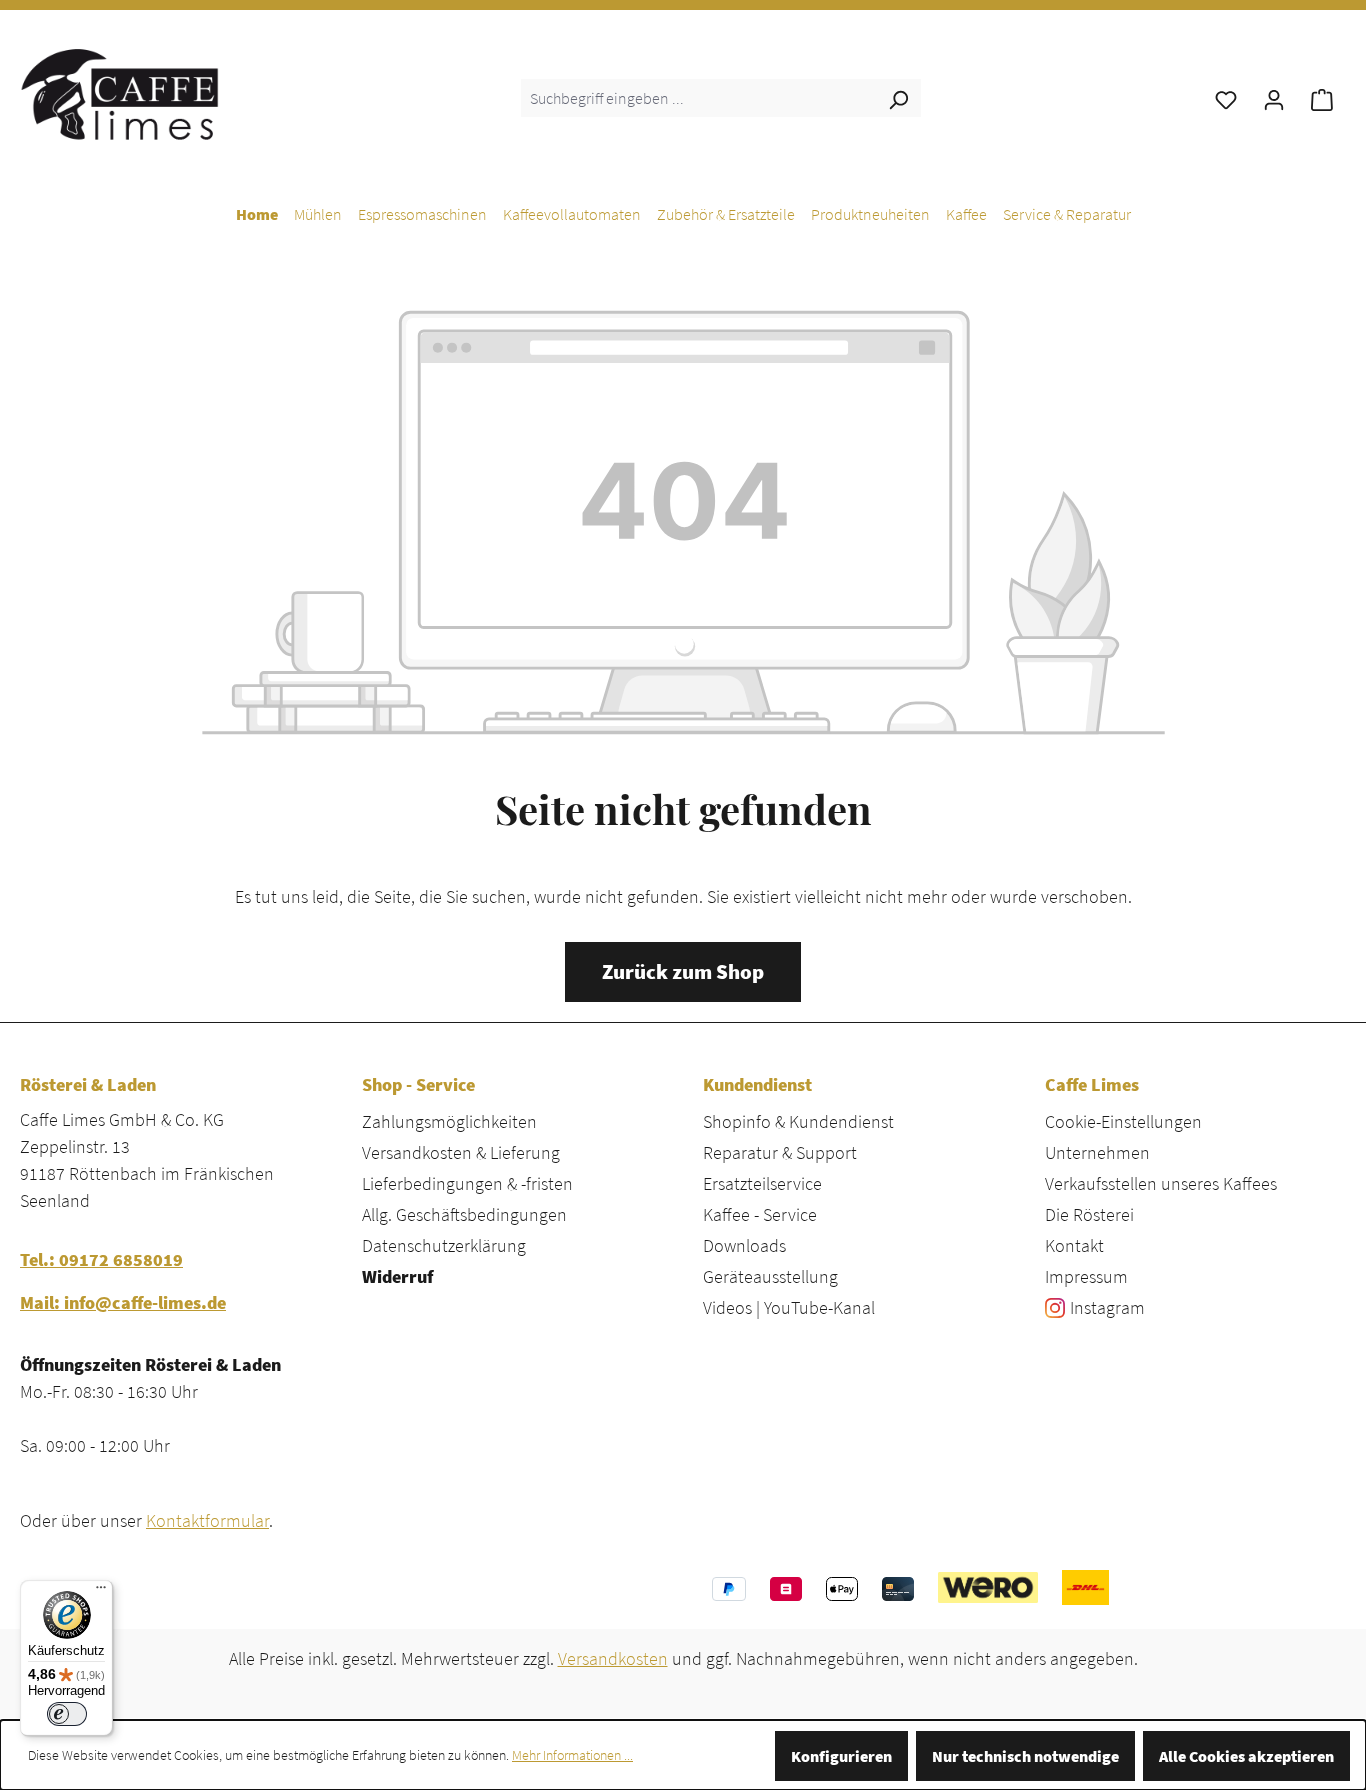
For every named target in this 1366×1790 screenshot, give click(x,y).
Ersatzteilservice (762, 1183)
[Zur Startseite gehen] (120, 94)
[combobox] (698, 98)
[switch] (67, 1714)
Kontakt (1074, 1245)
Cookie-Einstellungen (1123, 1121)
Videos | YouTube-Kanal (789, 1307)
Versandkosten (613, 1658)
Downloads (744, 1245)
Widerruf (397, 1276)
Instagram (1107, 1307)
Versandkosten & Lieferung (461, 1152)
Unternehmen (1097, 1152)
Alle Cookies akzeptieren (1246, 1756)
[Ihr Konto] (1274, 98)
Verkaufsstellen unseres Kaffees (1161, 1183)
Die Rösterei (1089, 1214)
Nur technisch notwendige (1025, 1756)
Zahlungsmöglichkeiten (449, 1121)
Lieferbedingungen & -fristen (467, 1183)
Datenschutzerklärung (444, 1245)
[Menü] (101, 1592)
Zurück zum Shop (683, 972)
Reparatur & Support (780, 1152)
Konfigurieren (841, 1756)
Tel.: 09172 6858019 (101, 1259)
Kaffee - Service (760, 1214)
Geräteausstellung (770, 1276)
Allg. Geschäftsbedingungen (464, 1214)
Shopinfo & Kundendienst (798, 1121)
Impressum (1086, 1276)
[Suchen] (898, 98)
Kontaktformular (207, 1520)
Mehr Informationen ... (572, 1755)
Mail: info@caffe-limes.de (123, 1302)
